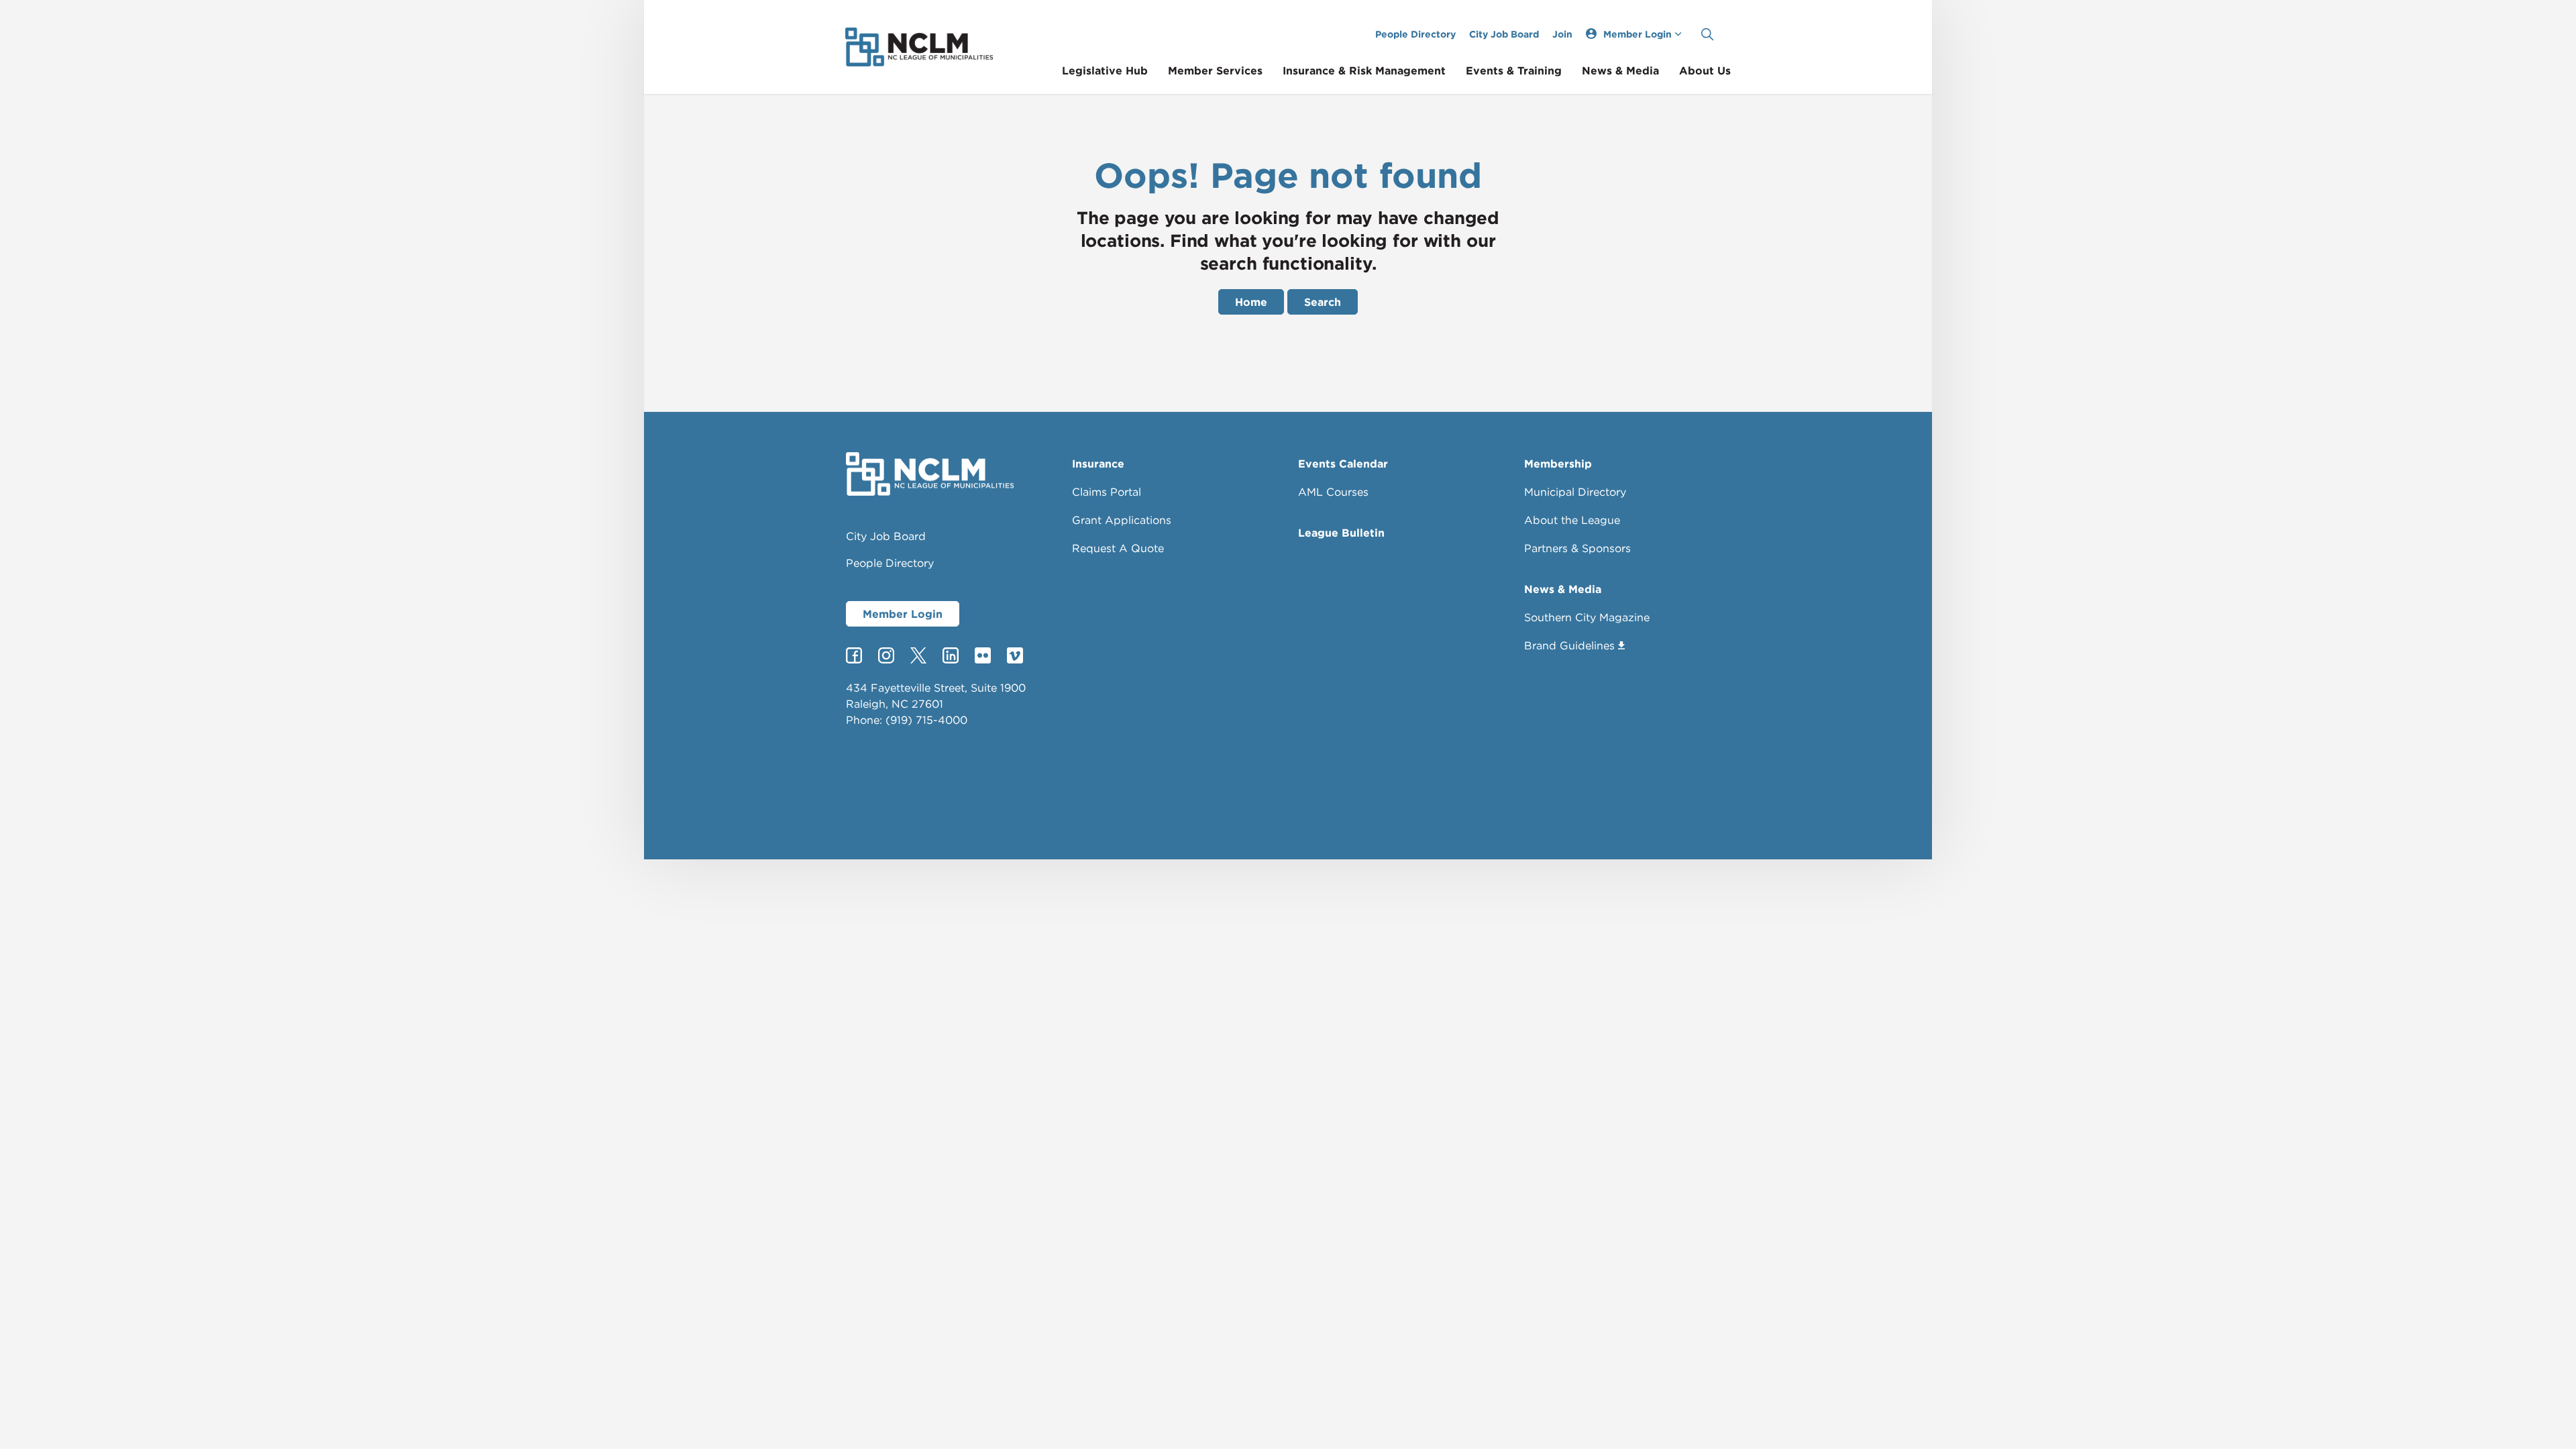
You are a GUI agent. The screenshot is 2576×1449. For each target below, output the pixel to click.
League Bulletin (1341, 533)
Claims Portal (1107, 492)
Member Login (903, 614)
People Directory (1415, 34)
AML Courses (1333, 492)
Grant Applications (1122, 520)
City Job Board (1504, 34)
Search (1323, 302)
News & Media (1620, 70)
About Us (1705, 70)
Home (1251, 302)
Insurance (1098, 464)
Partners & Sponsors (1577, 548)
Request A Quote (1118, 548)
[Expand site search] (1707, 34)
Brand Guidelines (1569, 645)
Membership (1558, 464)
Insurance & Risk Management (1364, 70)
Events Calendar (1343, 464)
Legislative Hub (1105, 70)
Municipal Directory (1575, 492)
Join (1562, 34)
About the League (1572, 520)
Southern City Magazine (1587, 617)
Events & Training (1514, 70)
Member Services (1215, 70)
